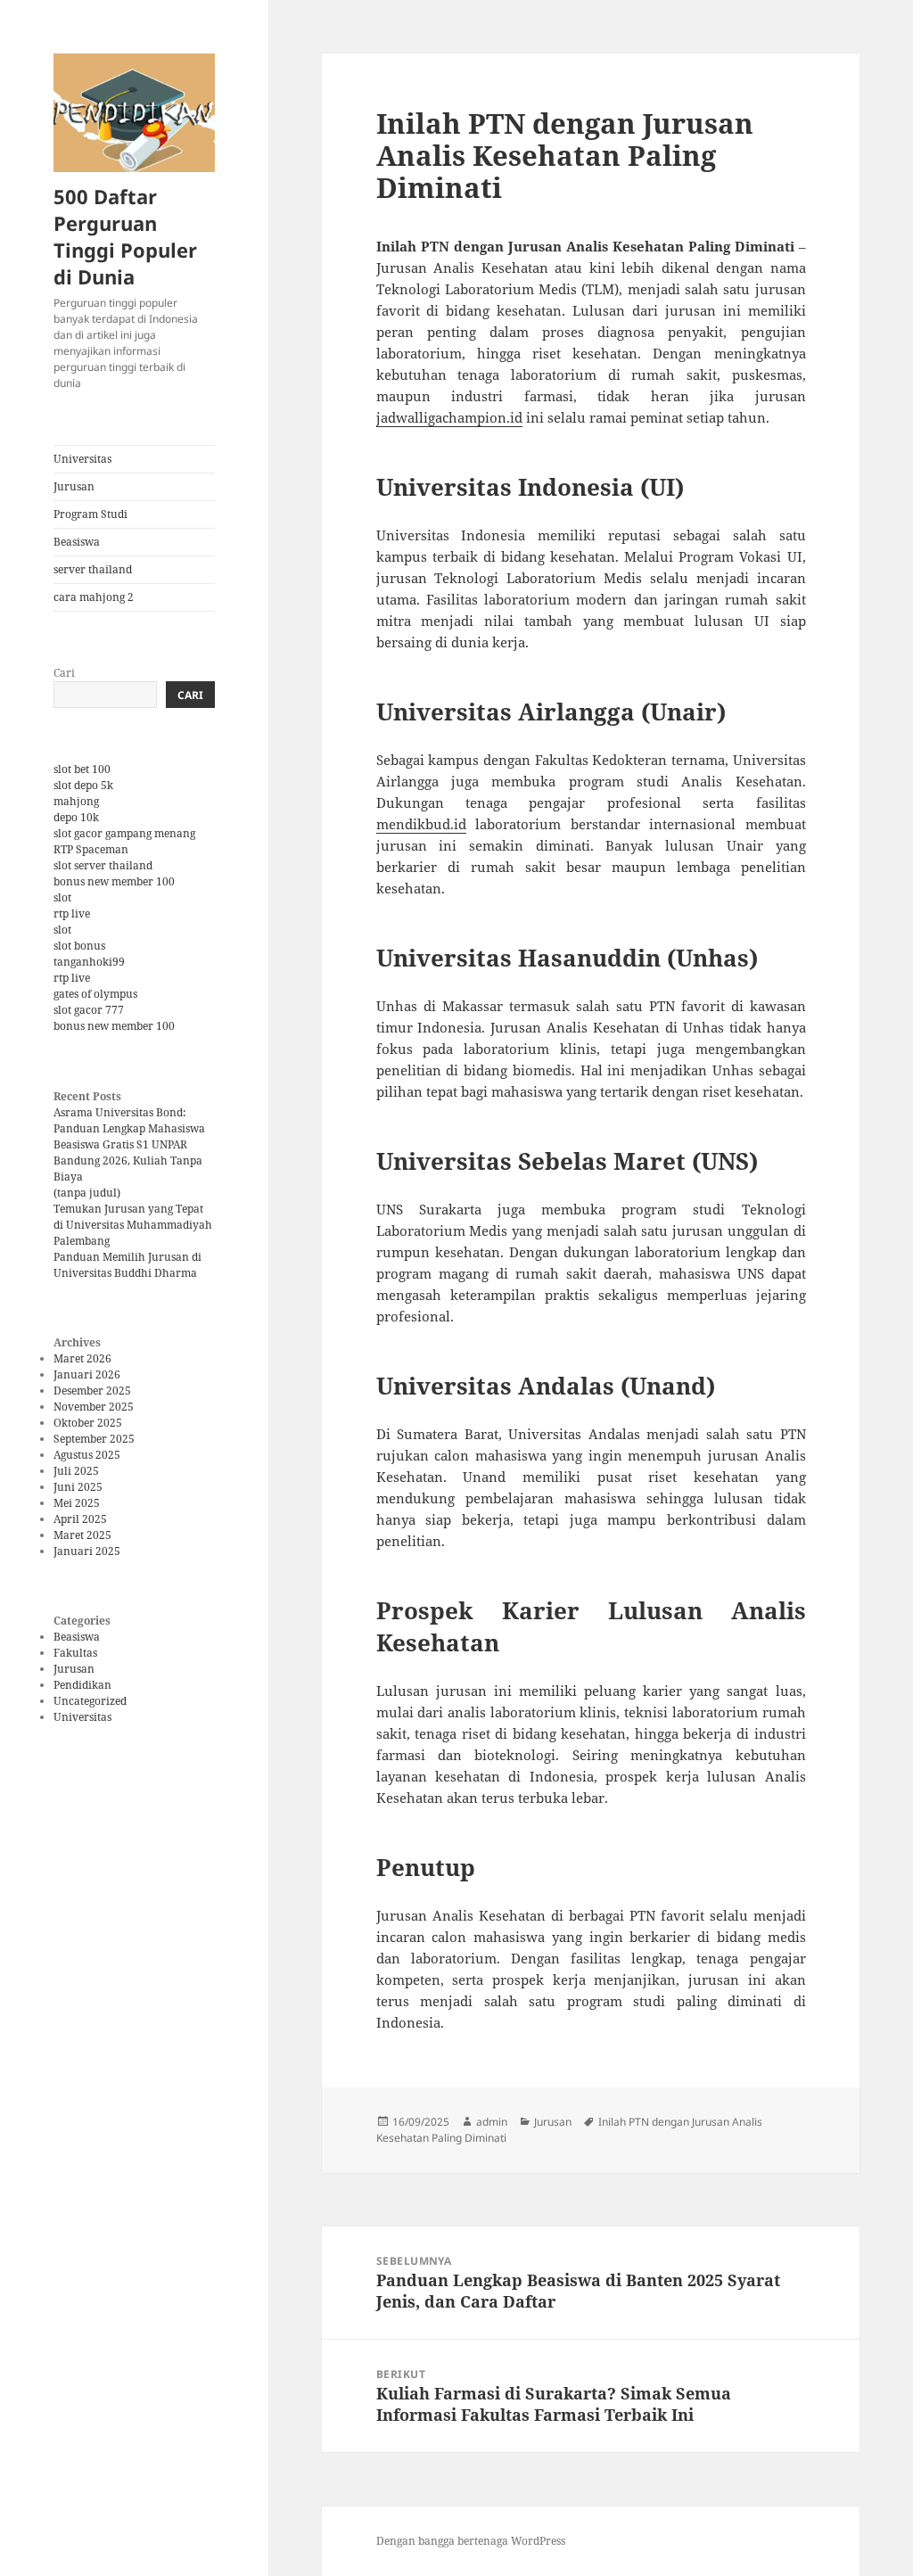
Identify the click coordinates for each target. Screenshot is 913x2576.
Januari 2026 (87, 1374)
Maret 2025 (82, 1535)
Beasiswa (77, 542)
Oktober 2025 (88, 1423)
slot (62, 897)
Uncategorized (90, 1701)
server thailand (93, 569)
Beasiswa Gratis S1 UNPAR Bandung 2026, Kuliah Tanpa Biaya (128, 1160)
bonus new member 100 (114, 881)
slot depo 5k (83, 785)
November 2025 (94, 1407)
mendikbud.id (421, 824)
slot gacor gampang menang (124, 833)
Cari (64, 673)
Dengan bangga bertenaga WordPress (471, 2541)
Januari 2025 (87, 1551)
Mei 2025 (77, 1503)
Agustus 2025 (87, 1455)
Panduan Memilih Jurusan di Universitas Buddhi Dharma (127, 1265)
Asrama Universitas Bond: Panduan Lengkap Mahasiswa (129, 1120)
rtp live (72, 914)
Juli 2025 (76, 1471)
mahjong (76, 801)
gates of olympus (95, 994)
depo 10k (76, 817)
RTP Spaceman (91, 849)
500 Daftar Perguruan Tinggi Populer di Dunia (125, 236)
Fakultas (75, 1653)
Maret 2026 (82, 1358)
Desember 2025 (92, 1391)
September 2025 (94, 1439)
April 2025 (80, 1519)
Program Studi (90, 514)
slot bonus (79, 946)
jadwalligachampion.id (449, 417)
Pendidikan (82, 1685)
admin (492, 2122)
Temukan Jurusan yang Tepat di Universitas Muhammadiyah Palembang (133, 1225)
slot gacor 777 (89, 1010)
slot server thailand (103, 865)
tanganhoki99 (89, 962)
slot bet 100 (82, 769)
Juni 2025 (78, 1487)
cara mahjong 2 (94, 597)
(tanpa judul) (87, 1193)
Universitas (82, 459)
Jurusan (74, 486)
